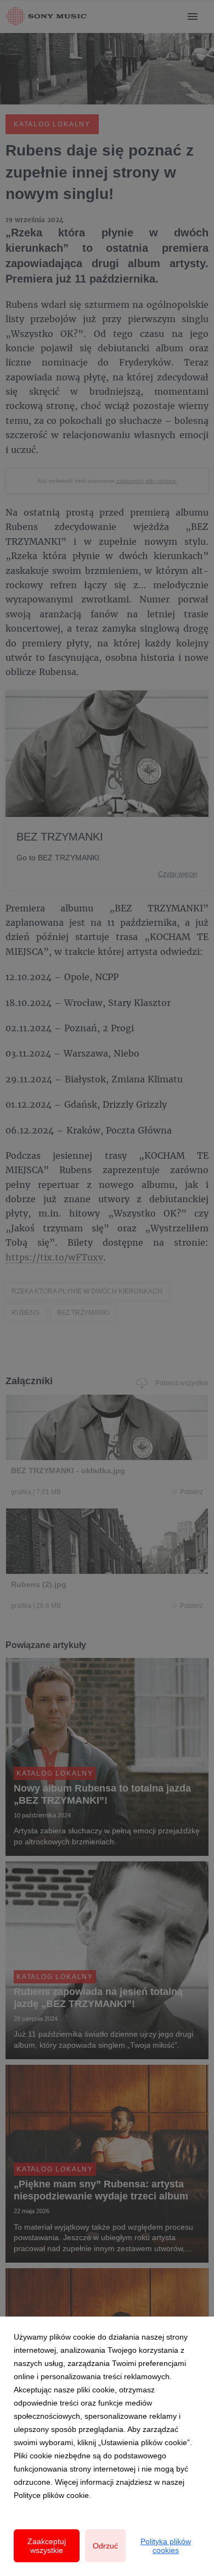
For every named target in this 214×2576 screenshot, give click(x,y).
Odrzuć (105, 2546)
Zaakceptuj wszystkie (47, 2546)
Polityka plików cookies (166, 2546)
